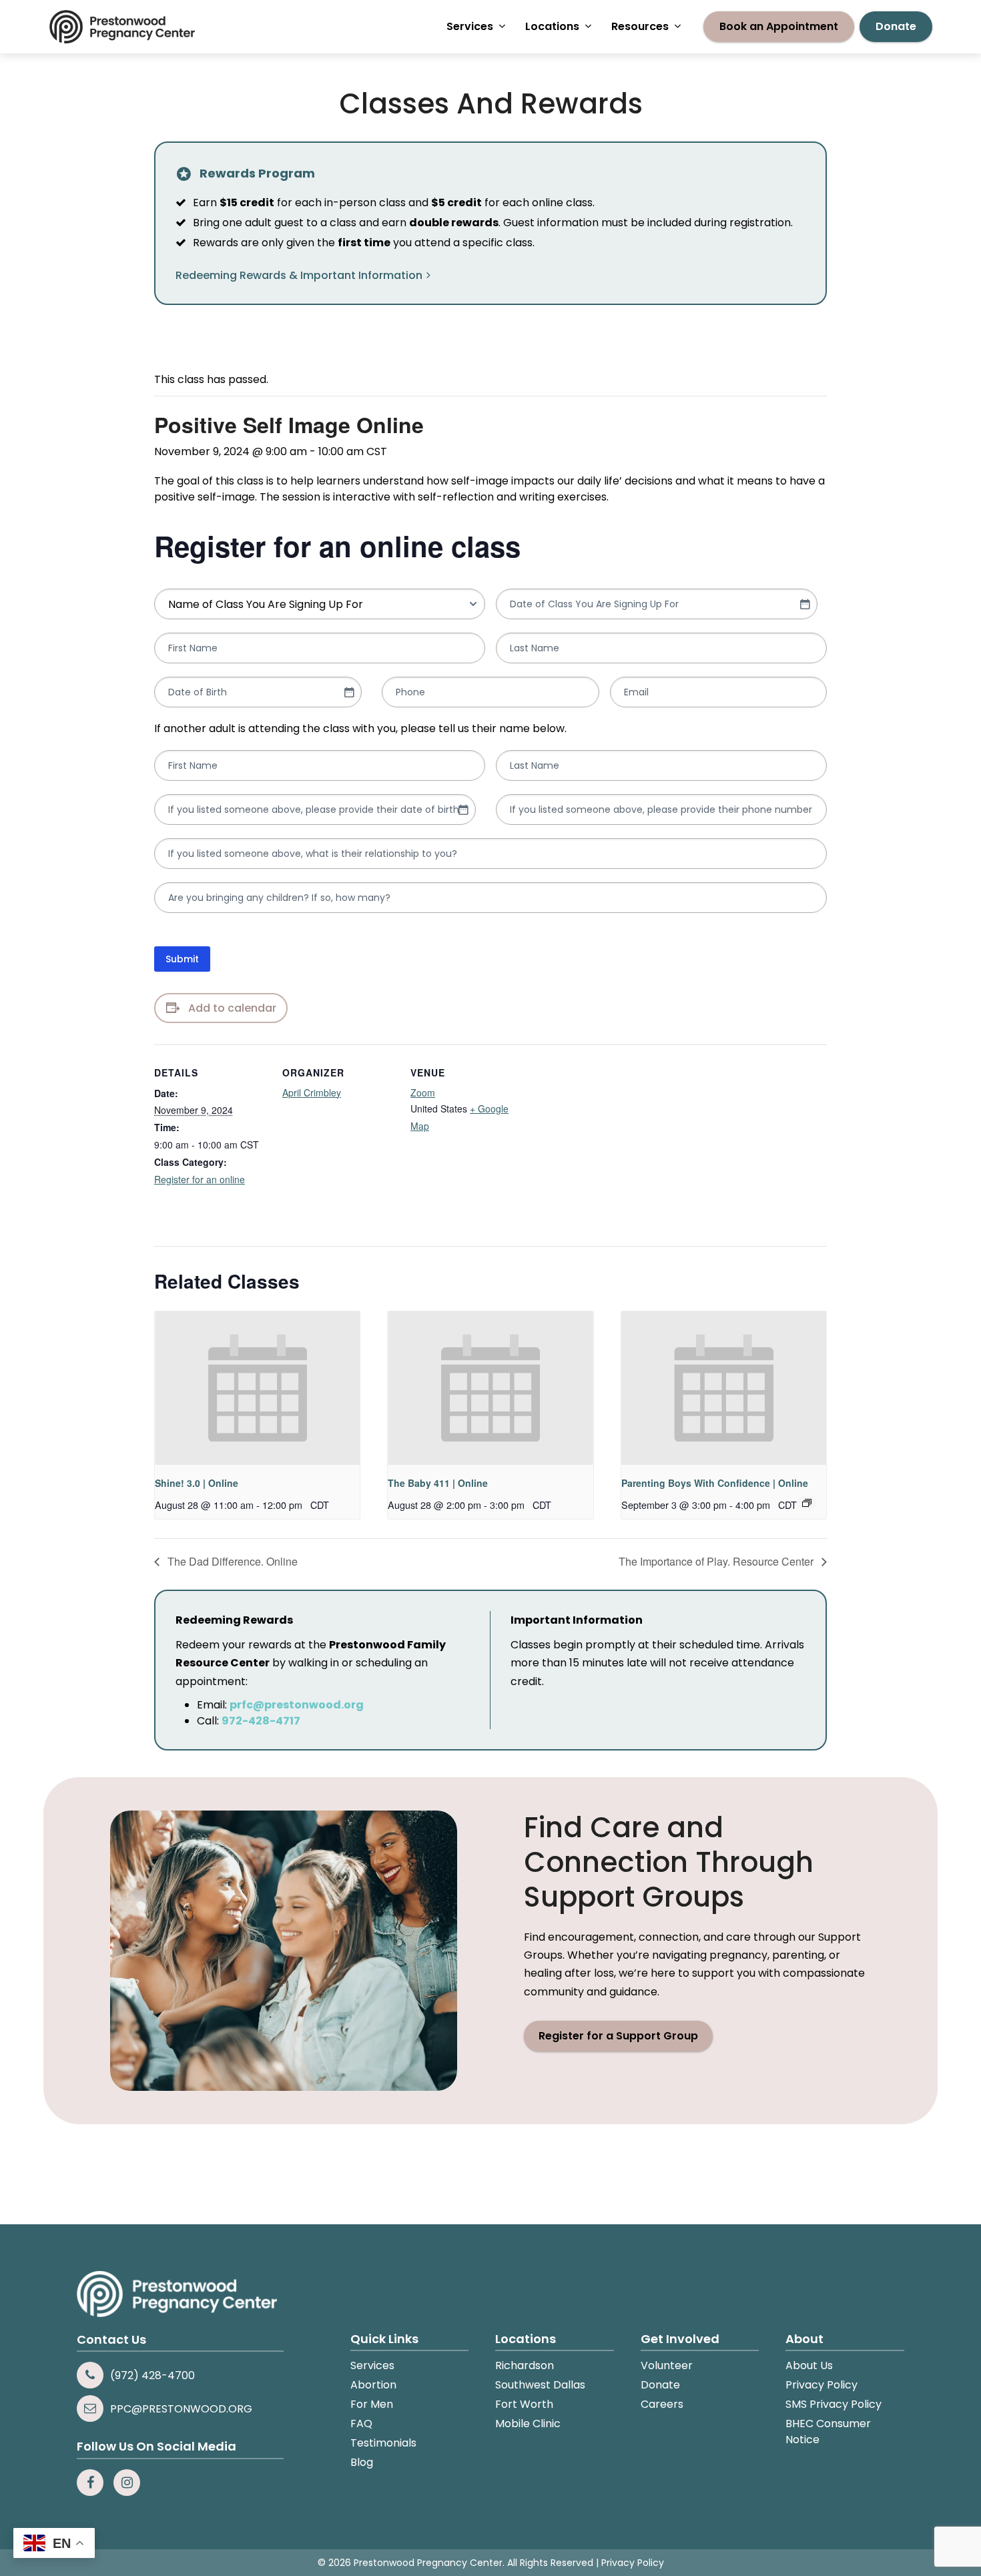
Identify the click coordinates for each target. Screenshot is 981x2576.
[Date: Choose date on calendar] (805, 604)
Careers (662, 2404)
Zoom (423, 1092)
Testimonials (383, 2443)
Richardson (525, 2365)
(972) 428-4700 (152, 2375)
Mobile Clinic (528, 2424)
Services (372, 2365)
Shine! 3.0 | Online (197, 1483)
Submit (182, 959)
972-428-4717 (261, 1721)
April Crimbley (312, 1092)
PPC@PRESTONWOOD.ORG (181, 2409)
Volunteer (667, 2365)
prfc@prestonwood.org (297, 1705)
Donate (660, 2385)
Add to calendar (232, 1008)
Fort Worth (524, 2404)
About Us (809, 2365)
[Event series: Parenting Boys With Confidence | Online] (807, 1503)
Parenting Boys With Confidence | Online (715, 1483)
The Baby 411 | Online (438, 1483)
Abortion (373, 2385)
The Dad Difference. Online (231, 1561)
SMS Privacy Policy (834, 2404)
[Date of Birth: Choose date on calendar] (349, 692)
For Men (372, 2404)
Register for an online (200, 1179)
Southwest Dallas (540, 2385)
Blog (362, 2462)
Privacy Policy (822, 2385)
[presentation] (257, 1388)
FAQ (361, 2424)
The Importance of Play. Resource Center (717, 1561)
